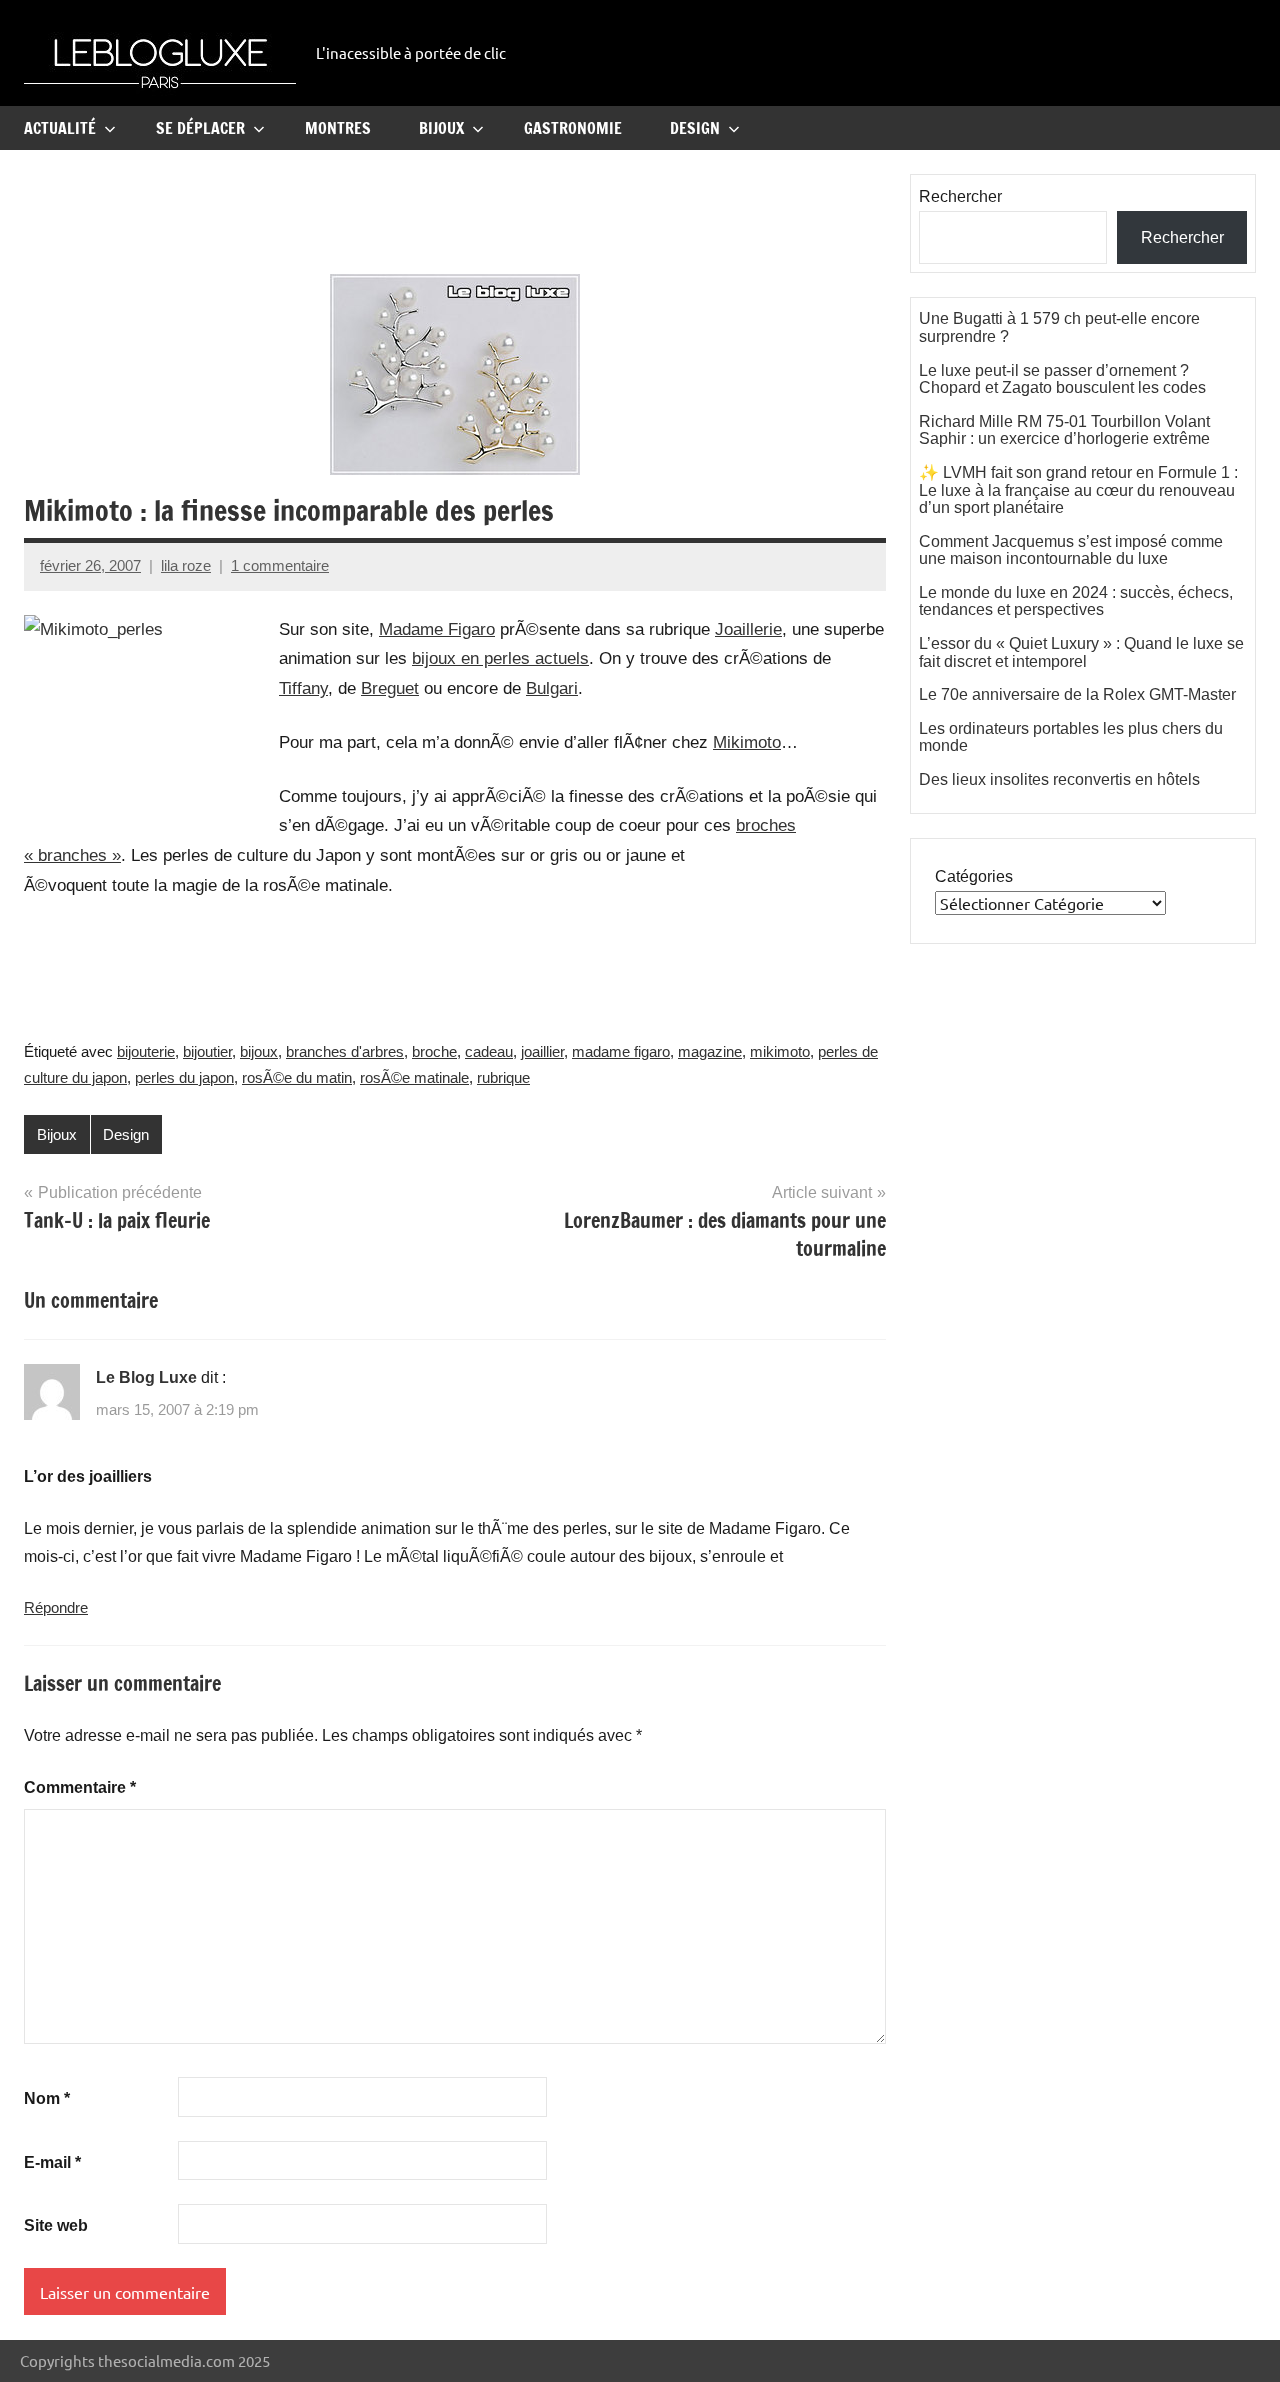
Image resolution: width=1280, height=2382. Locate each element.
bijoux (259, 1051)
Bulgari (552, 688)
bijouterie (146, 1051)
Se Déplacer (200, 128)
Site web (56, 2225)
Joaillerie (748, 629)
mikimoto (780, 1051)
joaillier (542, 1051)
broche (434, 1051)
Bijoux (441, 128)
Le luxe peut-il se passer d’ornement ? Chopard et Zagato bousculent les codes (1062, 379)
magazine (710, 1051)
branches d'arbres (345, 1051)
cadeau (489, 1051)
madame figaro (621, 1051)
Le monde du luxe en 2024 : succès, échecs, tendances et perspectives (1076, 601)
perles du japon (184, 1077)
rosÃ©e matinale (414, 1077)
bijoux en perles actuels (500, 658)
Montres (338, 128)
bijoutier (207, 1051)
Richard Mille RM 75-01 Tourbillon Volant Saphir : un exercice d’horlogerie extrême (1064, 430)
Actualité (60, 128)
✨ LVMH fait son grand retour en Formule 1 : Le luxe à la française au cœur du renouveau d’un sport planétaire (1078, 490)
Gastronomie (573, 128)
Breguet (390, 688)
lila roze (186, 565)
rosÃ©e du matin (297, 1077)
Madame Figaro (437, 629)
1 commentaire (280, 565)
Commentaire (80, 1787)
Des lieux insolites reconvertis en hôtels (1059, 779)
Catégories (974, 876)
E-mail (52, 2162)
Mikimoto (747, 742)
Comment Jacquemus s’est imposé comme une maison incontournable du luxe (1071, 550)
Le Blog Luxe (146, 1377)
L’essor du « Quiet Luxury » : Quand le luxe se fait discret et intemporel (1081, 652)
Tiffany (303, 688)
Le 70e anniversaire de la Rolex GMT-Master (1077, 694)
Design (695, 128)
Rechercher (960, 196)
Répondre (56, 1607)
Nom (47, 2098)
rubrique (503, 1077)
